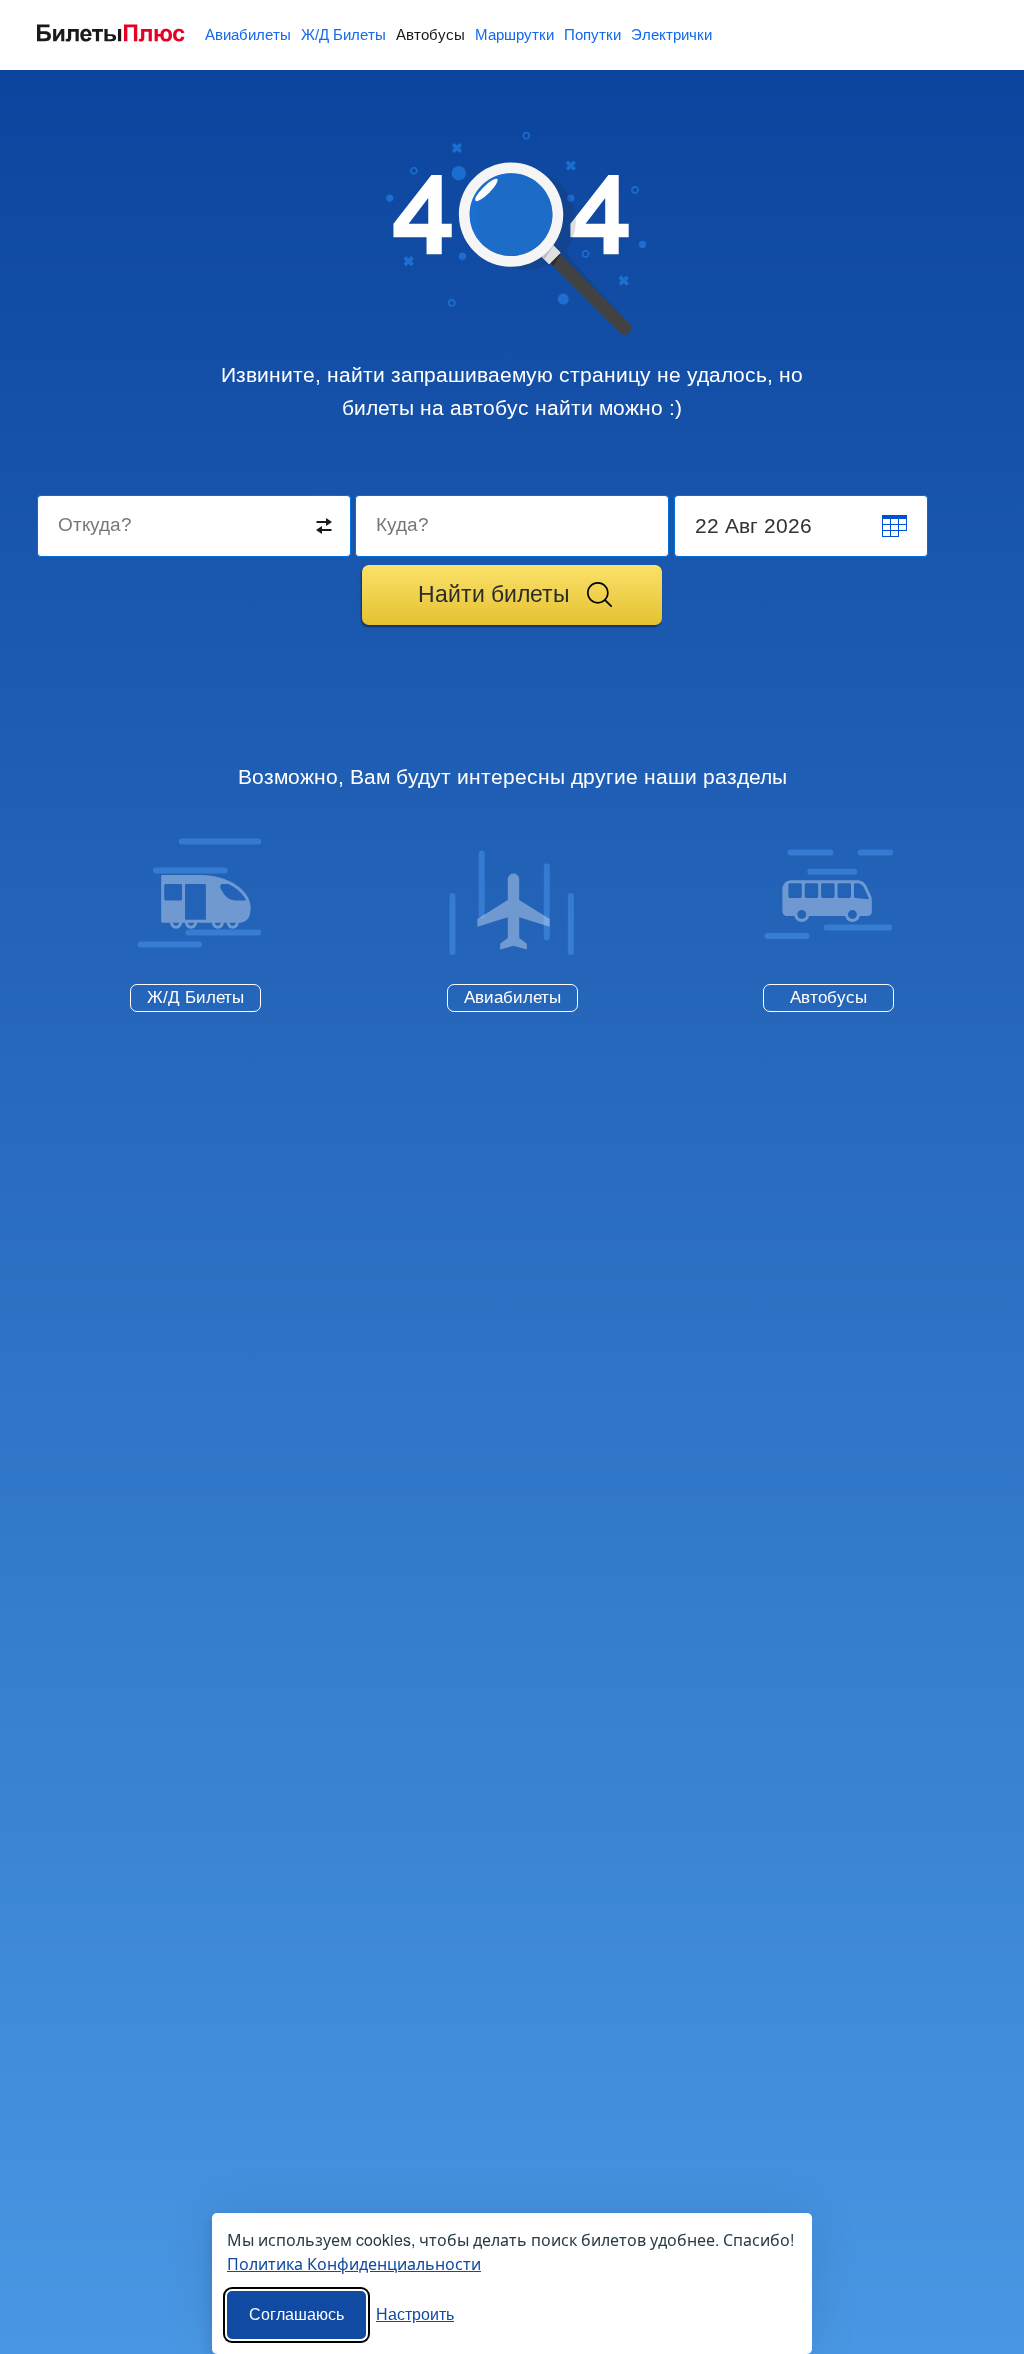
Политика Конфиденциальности (354, 2263)
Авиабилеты (248, 34)
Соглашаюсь (296, 2314)
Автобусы (430, 34)
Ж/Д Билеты (343, 34)
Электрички (671, 34)
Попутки (592, 34)
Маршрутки (514, 34)
